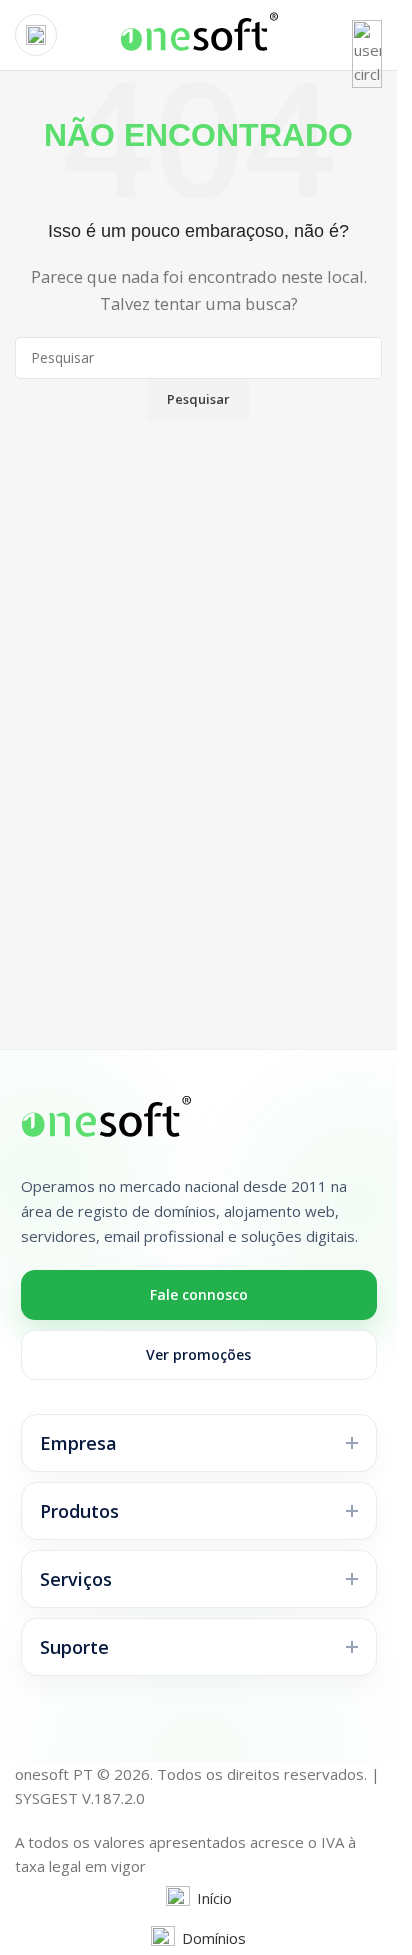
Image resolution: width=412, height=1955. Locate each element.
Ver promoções (198, 1354)
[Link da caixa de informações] (198, 35)
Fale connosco (199, 1294)
